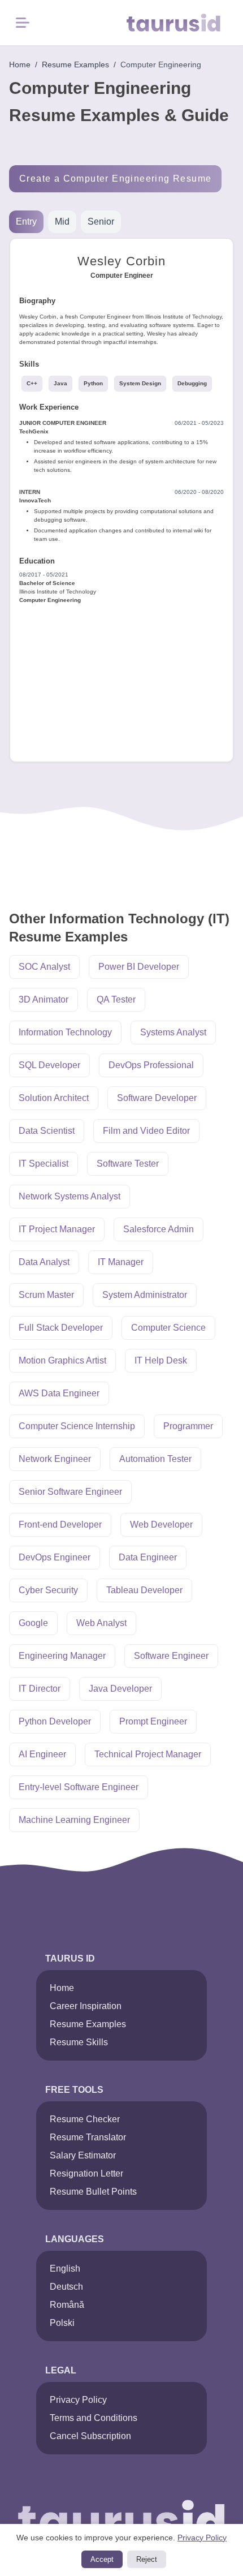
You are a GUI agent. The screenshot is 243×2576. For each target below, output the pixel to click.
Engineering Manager (62, 1656)
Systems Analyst (173, 1032)
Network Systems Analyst (70, 1196)
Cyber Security (48, 1590)
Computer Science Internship (77, 1426)
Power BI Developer (139, 967)
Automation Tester (155, 1459)
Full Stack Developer (61, 1328)
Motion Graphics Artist (62, 1360)
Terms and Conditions (94, 2418)
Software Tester (128, 1164)
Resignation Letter (86, 2173)
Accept (102, 2559)
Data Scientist (47, 1131)
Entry (26, 222)
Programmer (188, 1426)
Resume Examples (75, 64)
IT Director (40, 1689)
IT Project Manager (57, 1229)
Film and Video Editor (146, 1131)
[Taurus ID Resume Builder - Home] (180, 23)
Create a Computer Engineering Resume (115, 179)
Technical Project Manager (148, 1754)
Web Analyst (101, 1623)
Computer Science (168, 1328)
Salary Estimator (83, 2155)
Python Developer (55, 1721)
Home (20, 64)
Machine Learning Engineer (74, 1820)
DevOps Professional (151, 1065)
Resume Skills (79, 2042)
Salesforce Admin (159, 1229)
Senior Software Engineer (70, 1492)
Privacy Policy (78, 2400)
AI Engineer (42, 1754)
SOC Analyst (44, 967)
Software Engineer (171, 1656)
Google (33, 1623)
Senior (101, 222)
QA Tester (116, 999)
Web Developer (161, 1524)
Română (67, 2305)
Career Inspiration (86, 2006)
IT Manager (121, 1262)
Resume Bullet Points (93, 2192)
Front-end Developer (60, 1524)
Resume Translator (88, 2137)
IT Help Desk (161, 1360)
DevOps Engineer (55, 1557)
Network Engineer (55, 1459)
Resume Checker (85, 2119)
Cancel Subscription (90, 2436)
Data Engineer (148, 1557)
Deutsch (66, 2287)
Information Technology (65, 1032)
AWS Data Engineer (59, 1393)
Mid (62, 222)
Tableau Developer (144, 1590)
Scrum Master (46, 1295)
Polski (62, 2323)
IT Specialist (44, 1164)
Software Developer (157, 1098)
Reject (147, 2559)
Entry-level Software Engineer (79, 1787)
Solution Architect (54, 1098)
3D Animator (44, 999)
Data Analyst (44, 1262)
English (65, 2268)
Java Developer (120, 1689)
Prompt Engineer (153, 1721)
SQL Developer (49, 1065)
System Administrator (145, 1295)
